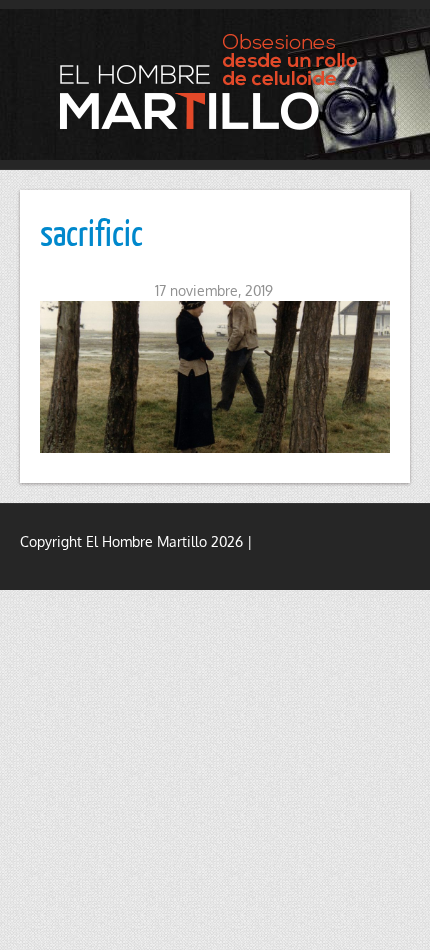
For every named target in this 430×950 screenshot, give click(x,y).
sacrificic (91, 232)
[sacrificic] (215, 377)
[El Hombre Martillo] (215, 81)
